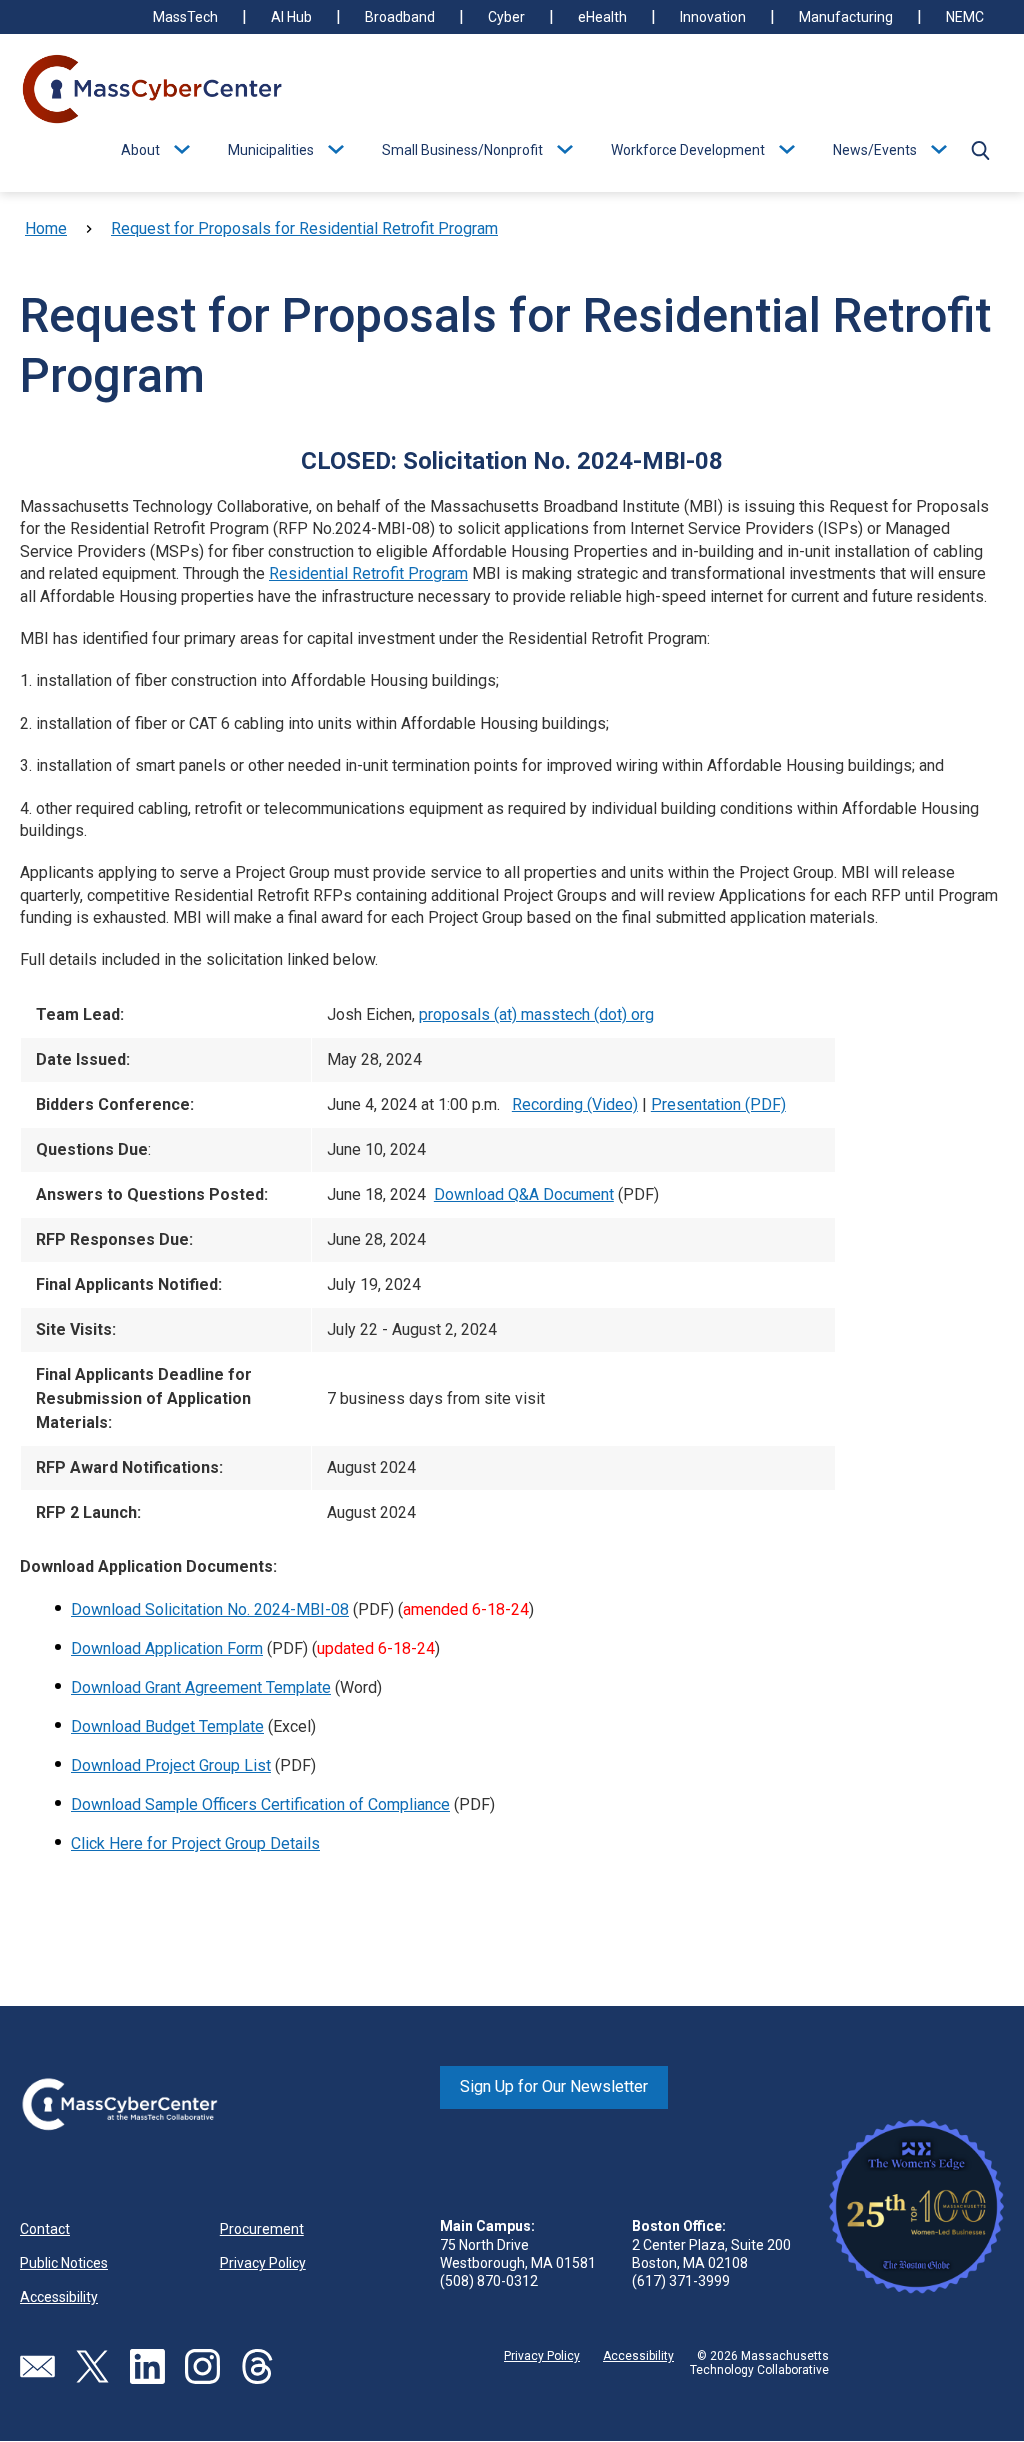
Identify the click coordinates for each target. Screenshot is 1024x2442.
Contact (45, 2229)
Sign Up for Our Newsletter (554, 2086)
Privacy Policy (263, 2263)
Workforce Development (688, 150)
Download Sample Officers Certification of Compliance (260, 1804)
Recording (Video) (575, 1104)
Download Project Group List (171, 1765)
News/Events (875, 150)
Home (46, 228)
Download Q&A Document (524, 1194)
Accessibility (59, 2297)
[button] (980, 150)
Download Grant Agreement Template (201, 1687)
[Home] (152, 91)
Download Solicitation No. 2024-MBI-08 (210, 1609)
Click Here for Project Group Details (195, 1843)
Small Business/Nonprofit (462, 150)
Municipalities (271, 150)
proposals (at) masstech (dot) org (536, 1014)
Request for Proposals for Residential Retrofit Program (304, 228)
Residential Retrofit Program (368, 573)
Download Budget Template (167, 1726)
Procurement (262, 2229)
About (140, 150)
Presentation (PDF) (718, 1104)
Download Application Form (167, 1648)
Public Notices (64, 2263)
